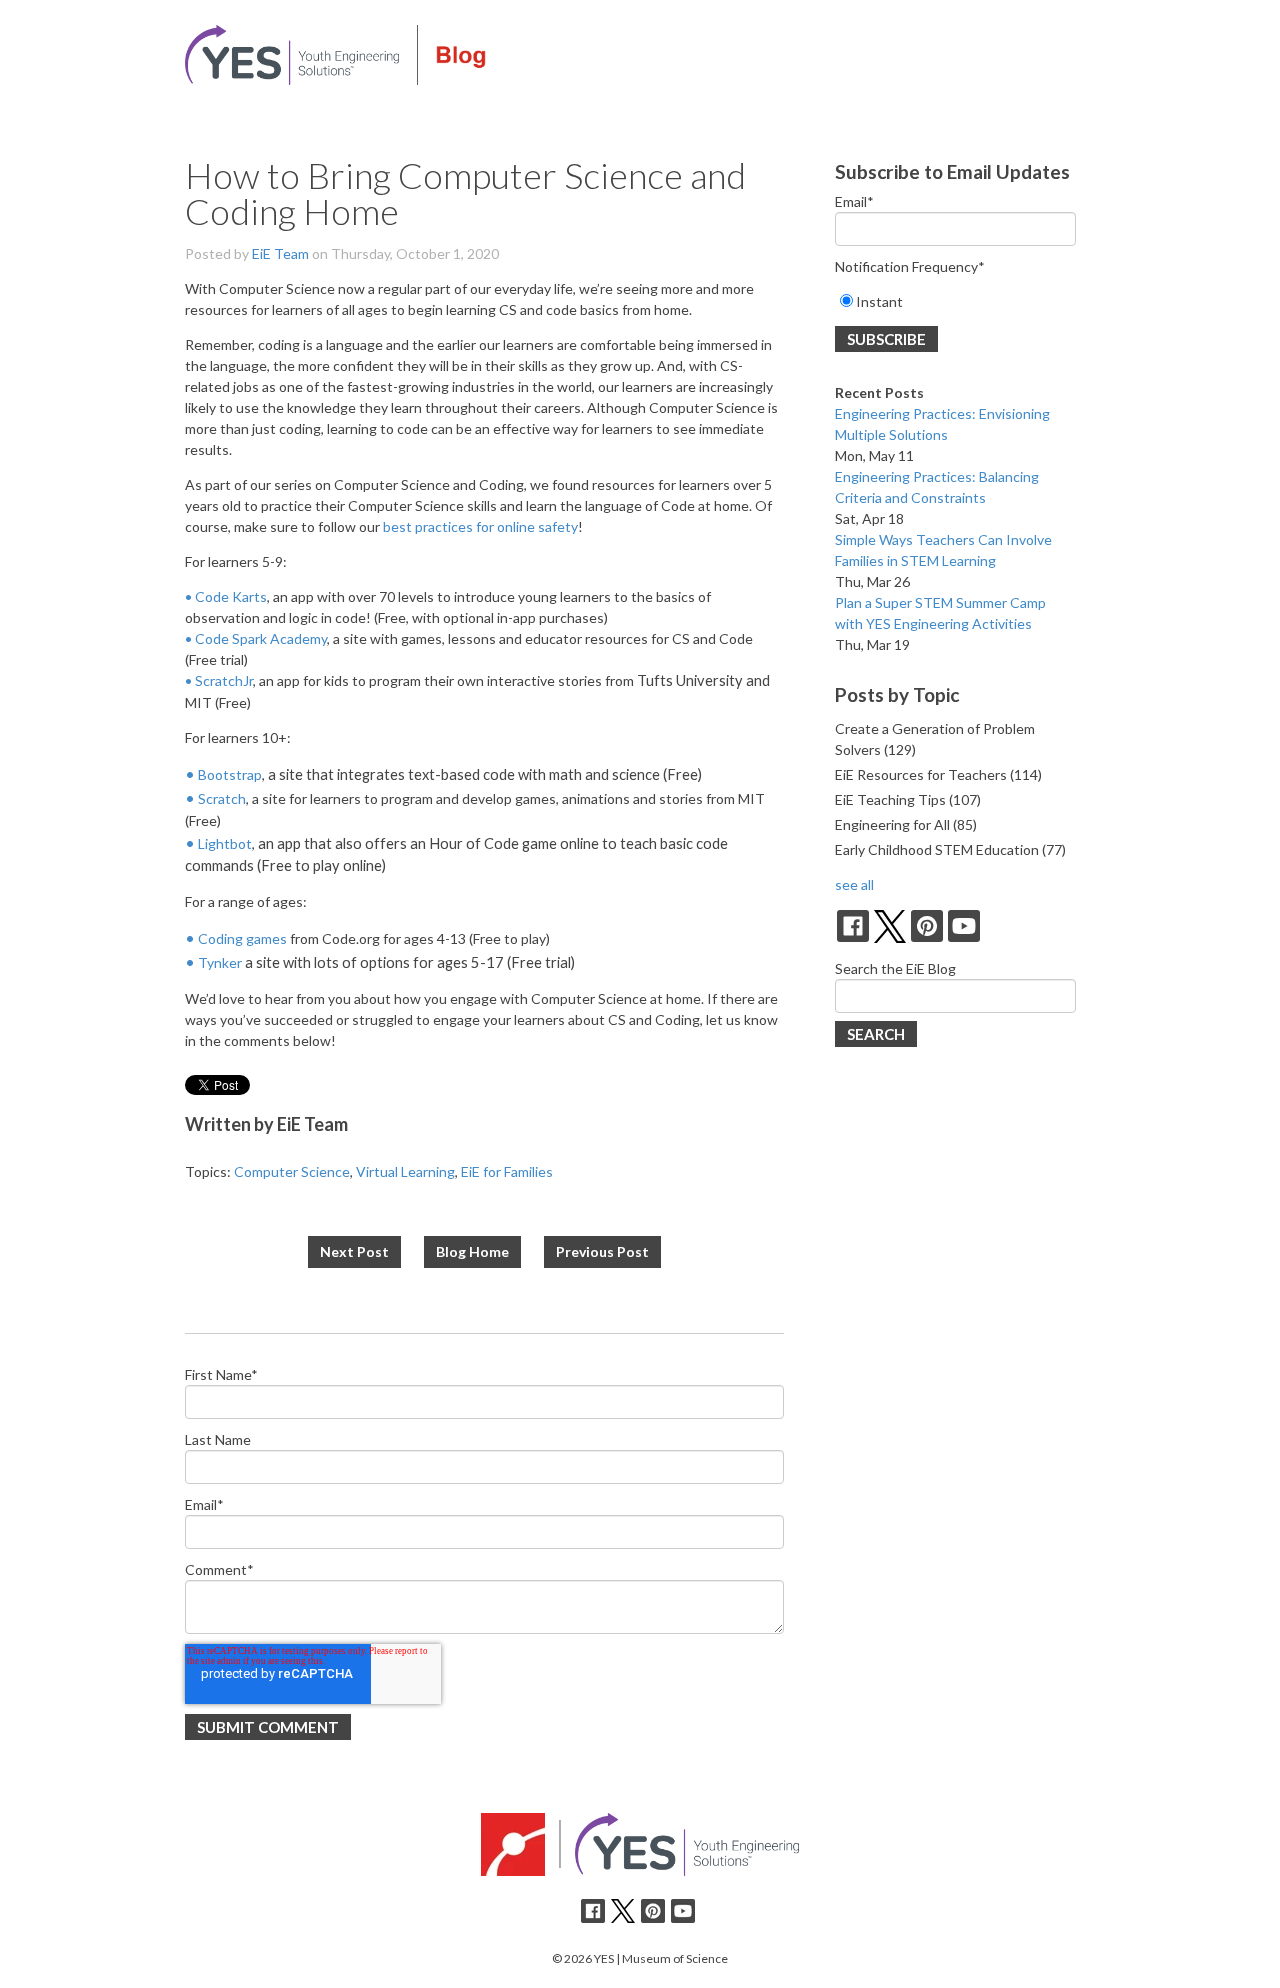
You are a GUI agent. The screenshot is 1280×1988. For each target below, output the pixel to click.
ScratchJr (224, 680)
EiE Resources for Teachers (938, 774)
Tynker (220, 962)
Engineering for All (906, 824)
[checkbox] (955, 301)
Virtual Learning (405, 1171)
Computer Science (292, 1171)
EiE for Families (507, 1171)
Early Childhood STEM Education (950, 849)
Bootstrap (230, 774)
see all (854, 884)
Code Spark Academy (261, 638)
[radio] (955, 301)
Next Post (354, 1251)
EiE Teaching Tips (908, 799)
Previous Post (602, 1251)
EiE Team (280, 253)
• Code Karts (226, 596)
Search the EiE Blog (895, 968)
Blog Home (472, 1251)
